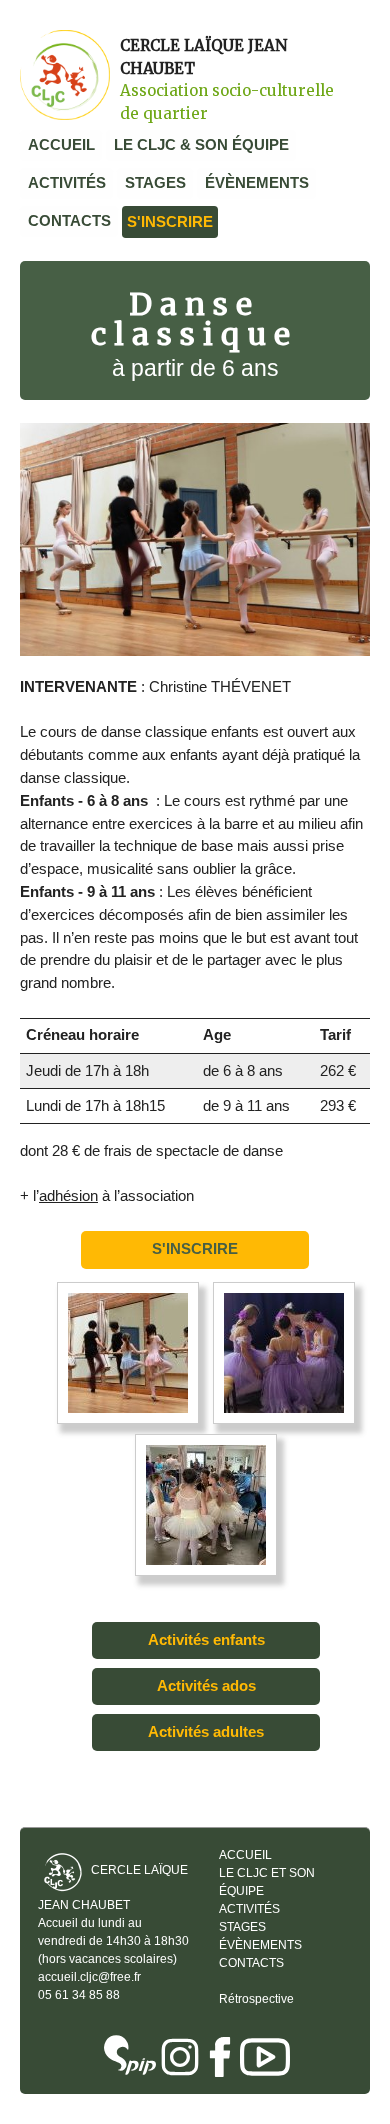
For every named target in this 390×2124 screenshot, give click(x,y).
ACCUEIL (61, 144)
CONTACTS (69, 220)
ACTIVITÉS (67, 182)
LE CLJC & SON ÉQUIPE (201, 144)
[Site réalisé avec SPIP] (130, 2057)
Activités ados (206, 1685)
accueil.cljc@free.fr (89, 1977)
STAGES (155, 182)
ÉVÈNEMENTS (257, 182)
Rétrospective (256, 1999)
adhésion (68, 1195)
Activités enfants (206, 1639)
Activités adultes (206, 1731)
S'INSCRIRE (170, 221)
